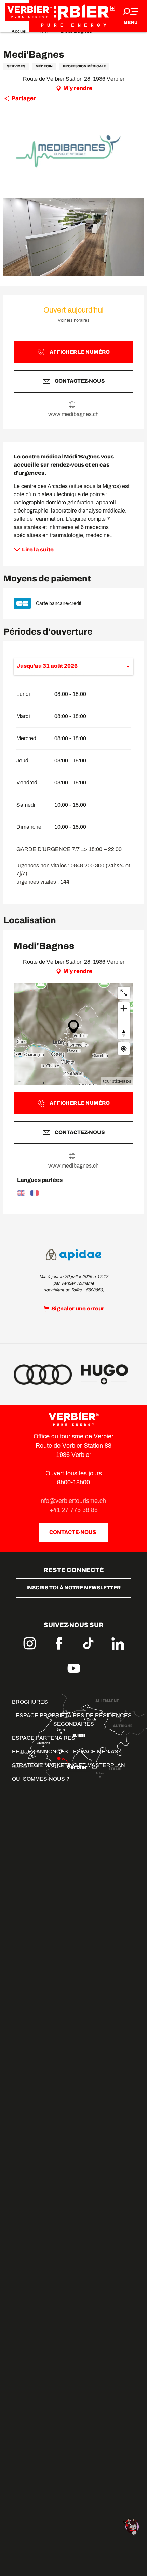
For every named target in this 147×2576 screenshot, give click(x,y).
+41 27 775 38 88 (74, 1510)
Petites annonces (40, 1751)
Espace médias (96, 1751)
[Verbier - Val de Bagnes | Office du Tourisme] (73, 16)
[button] (73, 151)
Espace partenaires (44, 1738)
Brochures (30, 1702)
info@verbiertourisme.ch (73, 1501)
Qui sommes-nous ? (41, 1779)
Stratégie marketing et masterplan (69, 1765)
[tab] (67, 666)
